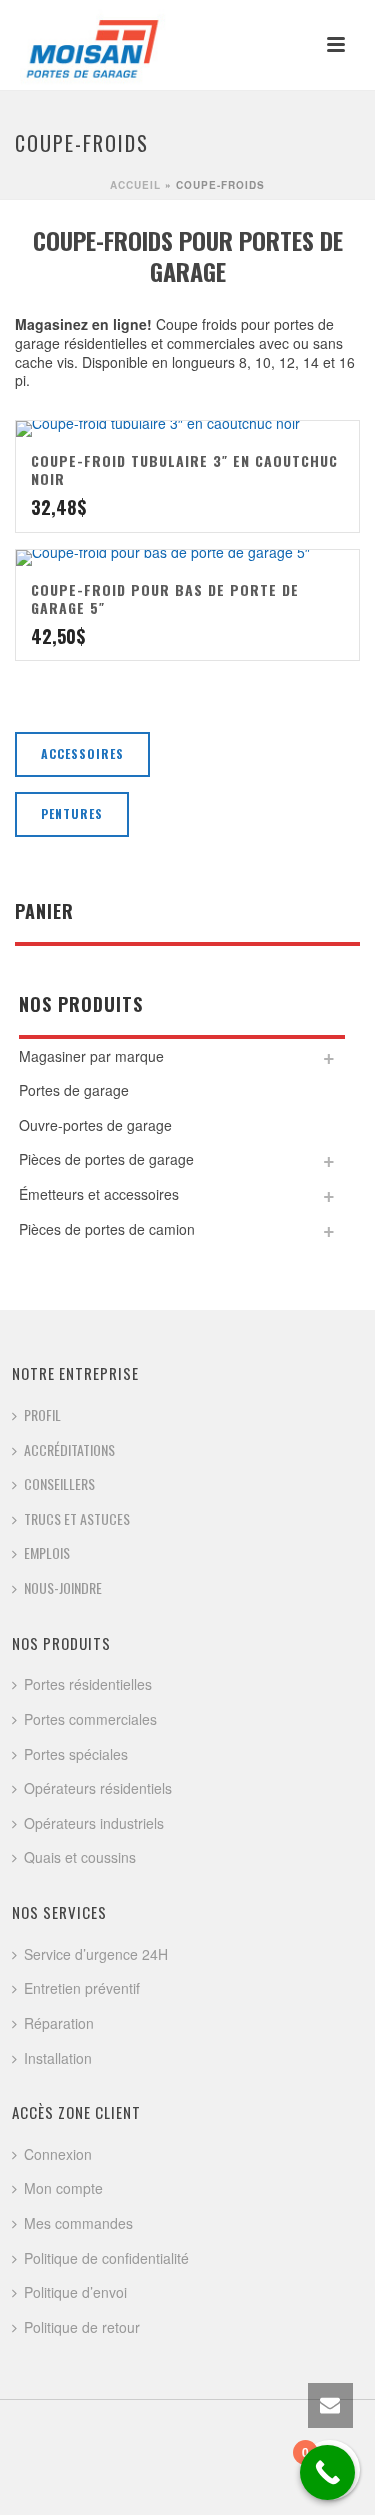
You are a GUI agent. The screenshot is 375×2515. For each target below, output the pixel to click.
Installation (58, 2058)
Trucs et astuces (77, 1518)
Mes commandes (78, 2223)
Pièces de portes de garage (106, 1159)
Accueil (135, 185)
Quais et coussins (80, 1857)
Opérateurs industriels (94, 1823)
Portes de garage (74, 1090)
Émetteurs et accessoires (99, 1194)
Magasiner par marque (91, 1056)
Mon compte (63, 2188)
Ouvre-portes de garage (95, 1125)
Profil (42, 1414)
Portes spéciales (76, 1754)
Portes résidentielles (88, 1684)
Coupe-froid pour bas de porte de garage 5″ (165, 598)
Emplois (47, 1552)
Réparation (59, 2023)
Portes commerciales (90, 1719)
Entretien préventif (82, 1988)
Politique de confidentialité (106, 2258)
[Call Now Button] (327, 2472)
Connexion (58, 2154)
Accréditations (69, 1449)
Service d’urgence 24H (96, 1954)
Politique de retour (82, 2327)
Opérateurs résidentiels (98, 1788)
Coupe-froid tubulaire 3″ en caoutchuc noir (184, 469)
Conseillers (59, 1483)
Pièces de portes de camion (107, 1229)
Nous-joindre (63, 1587)
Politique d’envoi (75, 2292)
